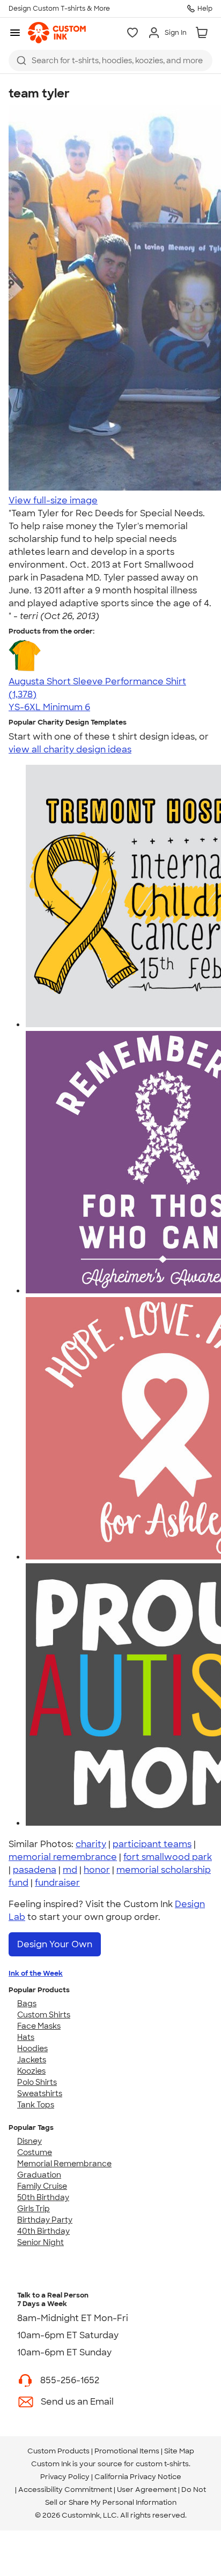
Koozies (31, 2071)
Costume (35, 2152)
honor (97, 1870)
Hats (26, 2037)
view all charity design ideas (70, 750)
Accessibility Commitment (65, 2490)
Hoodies (32, 2048)
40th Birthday (43, 2231)
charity (91, 1844)
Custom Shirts (44, 2015)
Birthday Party (45, 2220)
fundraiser (57, 1883)
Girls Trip (34, 2209)
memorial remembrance (63, 1857)
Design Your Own (55, 1944)
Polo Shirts (37, 2082)
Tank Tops (36, 2105)
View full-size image (53, 500)
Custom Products (58, 2451)
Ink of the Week (36, 1973)
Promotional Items (127, 2451)
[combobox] (110, 61)
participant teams (152, 1844)
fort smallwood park (168, 1857)
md (70, 1870)
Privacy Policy (65, 2477)
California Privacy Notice (138, 2477)
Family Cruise (42, 2186)
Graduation (39, 2175)
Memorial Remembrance (64, 2164)
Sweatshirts (40, 2093)
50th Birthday (43, 2197)
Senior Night (40, 2242)
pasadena (35, 1870)
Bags (27, 2003)
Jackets (32, 2060)
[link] (57, 33)
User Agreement (147, 2490)
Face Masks (39, 2026)
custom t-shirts (162, 2464)
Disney (30, 2141)
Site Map (179, 2451)
